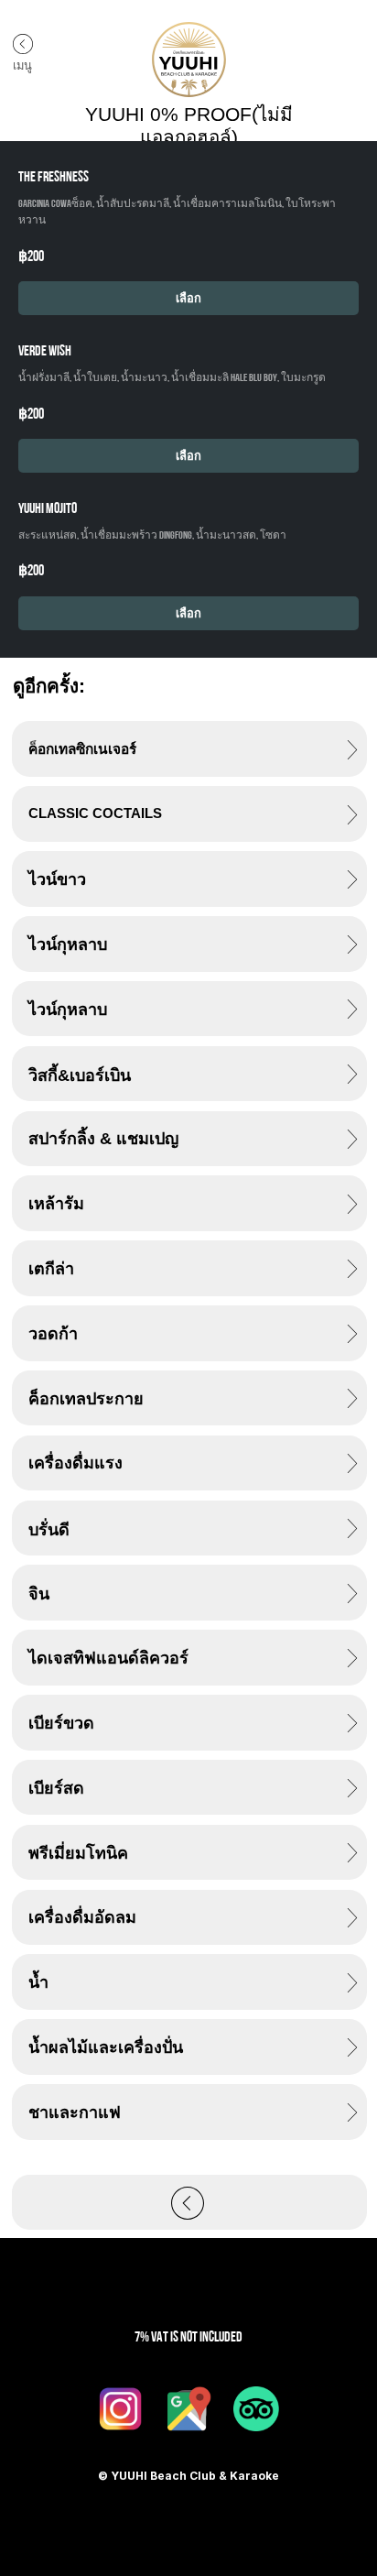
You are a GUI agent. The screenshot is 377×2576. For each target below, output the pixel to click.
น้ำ (38, 1982)
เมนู (22, 65)
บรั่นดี (49, 1530)
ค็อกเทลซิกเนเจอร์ (82, 749)
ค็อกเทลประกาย (86, 1399)
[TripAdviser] (256, 2408)
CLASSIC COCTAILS (95, 813)
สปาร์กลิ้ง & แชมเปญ (103, 1139)
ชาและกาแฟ (75, 2112)
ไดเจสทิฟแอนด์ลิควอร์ (108, 1658)
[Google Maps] (188, 2408)
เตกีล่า (51, 1269)
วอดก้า (53, 1334)
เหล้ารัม (56, 1204)
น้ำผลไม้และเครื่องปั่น (106, 2047)
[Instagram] (121, 2408)
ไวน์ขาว (57, 879)
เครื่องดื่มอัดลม (82, 1917)
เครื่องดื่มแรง (75, 1463)
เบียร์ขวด (61, 1723)
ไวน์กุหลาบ (68, 944)
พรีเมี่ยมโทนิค (78, 1853)
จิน (39, 1594)
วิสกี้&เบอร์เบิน (80, 1075)
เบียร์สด (56, 1788)
